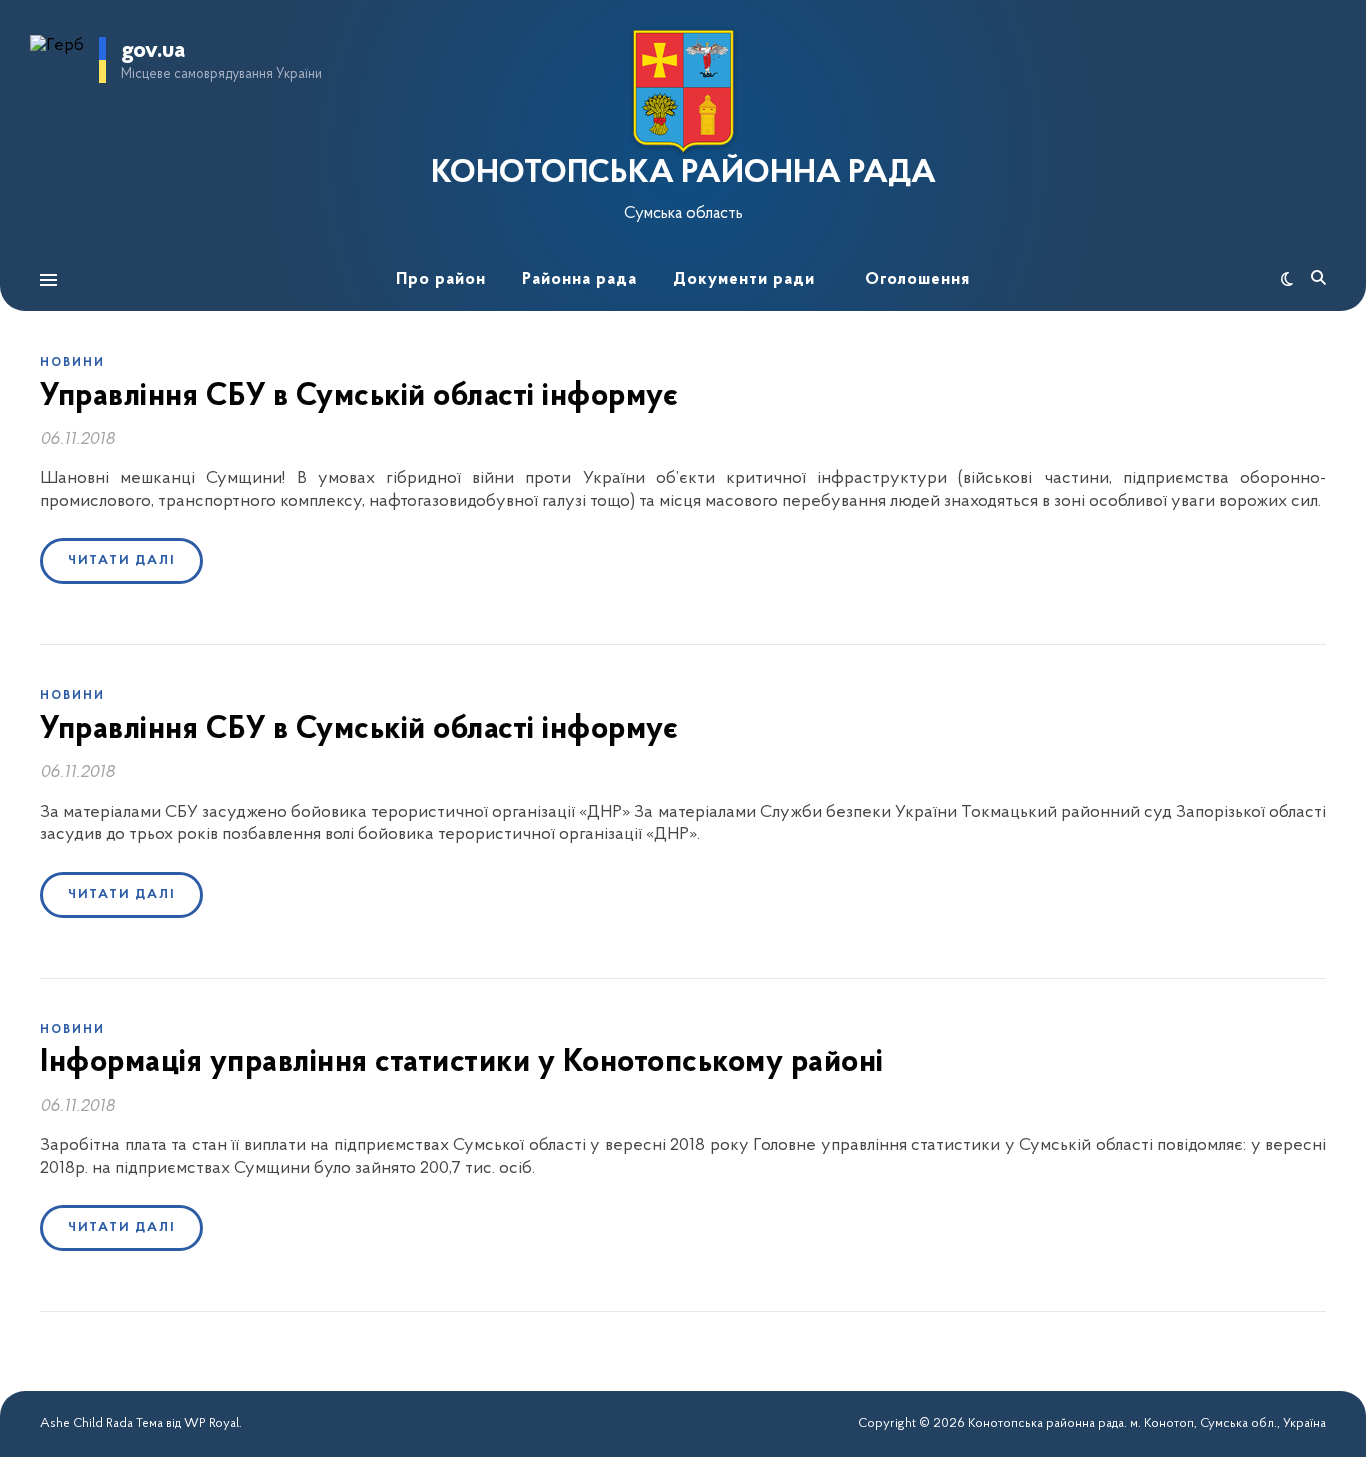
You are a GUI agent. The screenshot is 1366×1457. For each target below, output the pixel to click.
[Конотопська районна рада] (683, 91)
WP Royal (211, 1423)
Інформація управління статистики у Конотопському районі (462, 1063)
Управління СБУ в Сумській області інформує (359, 397)
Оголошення (917, 279)
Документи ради (744, 279)
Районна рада (579, 279)
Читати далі (121, 560)
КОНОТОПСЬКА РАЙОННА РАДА (683, 174)
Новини (72, 363)
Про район (441, 279)
